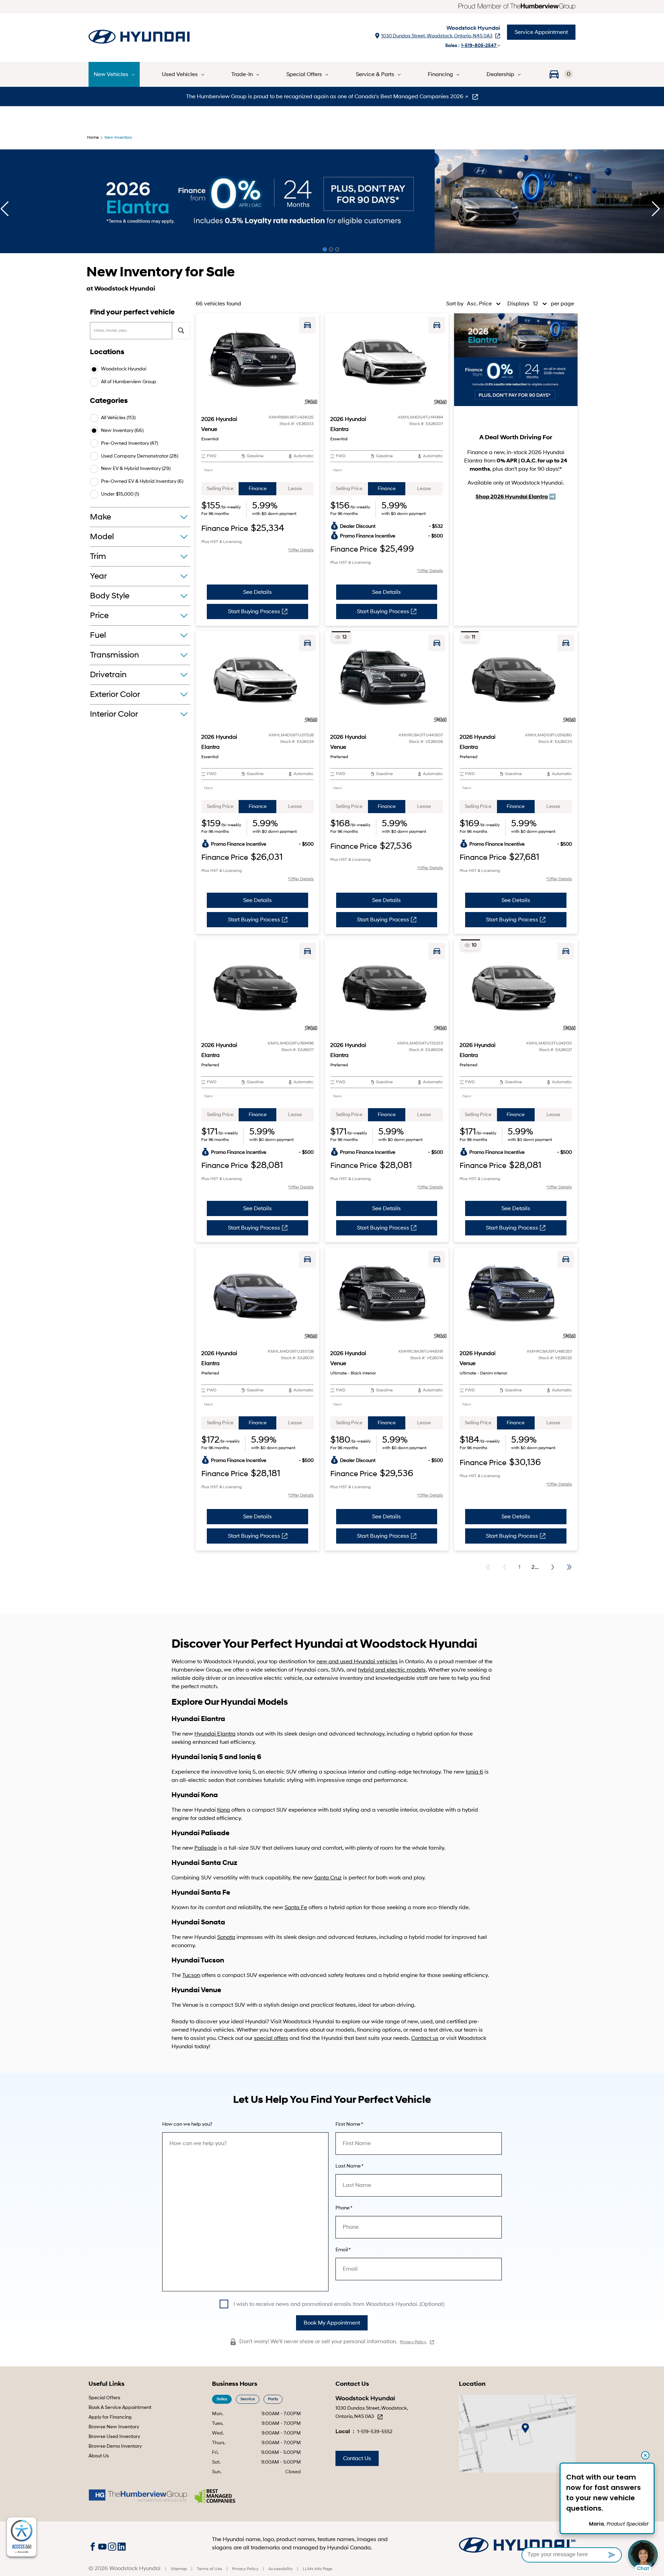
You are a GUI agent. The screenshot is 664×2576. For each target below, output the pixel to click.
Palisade (206, 1848)
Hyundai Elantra (215, 1734)
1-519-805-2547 (479, 45)
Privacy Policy (413, 2342)
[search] (181, 331)
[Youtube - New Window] (103, 2546)
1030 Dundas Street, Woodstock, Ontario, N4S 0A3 (437, 36)
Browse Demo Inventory (115, 2446)
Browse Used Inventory (114, 2436)
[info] (187, 2124)
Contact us (425, 2038)
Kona (224, 1810)
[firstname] (349, 2124)
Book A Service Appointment (120, 2407)
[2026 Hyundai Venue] (257, 360)
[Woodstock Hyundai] (167, 38)
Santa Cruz (328, 1878)
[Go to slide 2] (331, 249)
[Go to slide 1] (325, 249)
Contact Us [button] (357, 2458)
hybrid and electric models (392, 1670)
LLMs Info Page (317, 2569)
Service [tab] (248, 2399)
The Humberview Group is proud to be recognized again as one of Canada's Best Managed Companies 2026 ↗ (328, 96)
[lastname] (349, 2166)
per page (562, 304)
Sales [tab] (222, 2399)
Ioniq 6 (474, 1772)
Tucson (191, 1975)
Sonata (226, 1937)
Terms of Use (209, 2569)
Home (93, 137)
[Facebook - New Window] (93, 2546)
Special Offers (104, 2398)
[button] (559, 74)
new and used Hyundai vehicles (357, 1662)
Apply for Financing (110, 2417)
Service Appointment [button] (541, 32)
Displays (518, 304)
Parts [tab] (273, 2399)
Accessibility (280, 2569)
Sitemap (179, 2569)
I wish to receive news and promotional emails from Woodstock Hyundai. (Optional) (339, 2304)
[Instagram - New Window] (113, 2546)
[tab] (220, 489)
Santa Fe (296, 1907)
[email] (343, 2250)
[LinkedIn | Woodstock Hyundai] (122, 2546)
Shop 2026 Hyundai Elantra (512, 497)
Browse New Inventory (114, 2427)
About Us (99, 2456)
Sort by (455, 304)
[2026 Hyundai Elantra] (386, 360)
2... (535, 1567)
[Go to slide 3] (337, 249)
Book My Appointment (332, 2323)
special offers (271, 2038)
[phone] (344, 2208)
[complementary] (22, 2537)
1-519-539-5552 (375, 2432)
